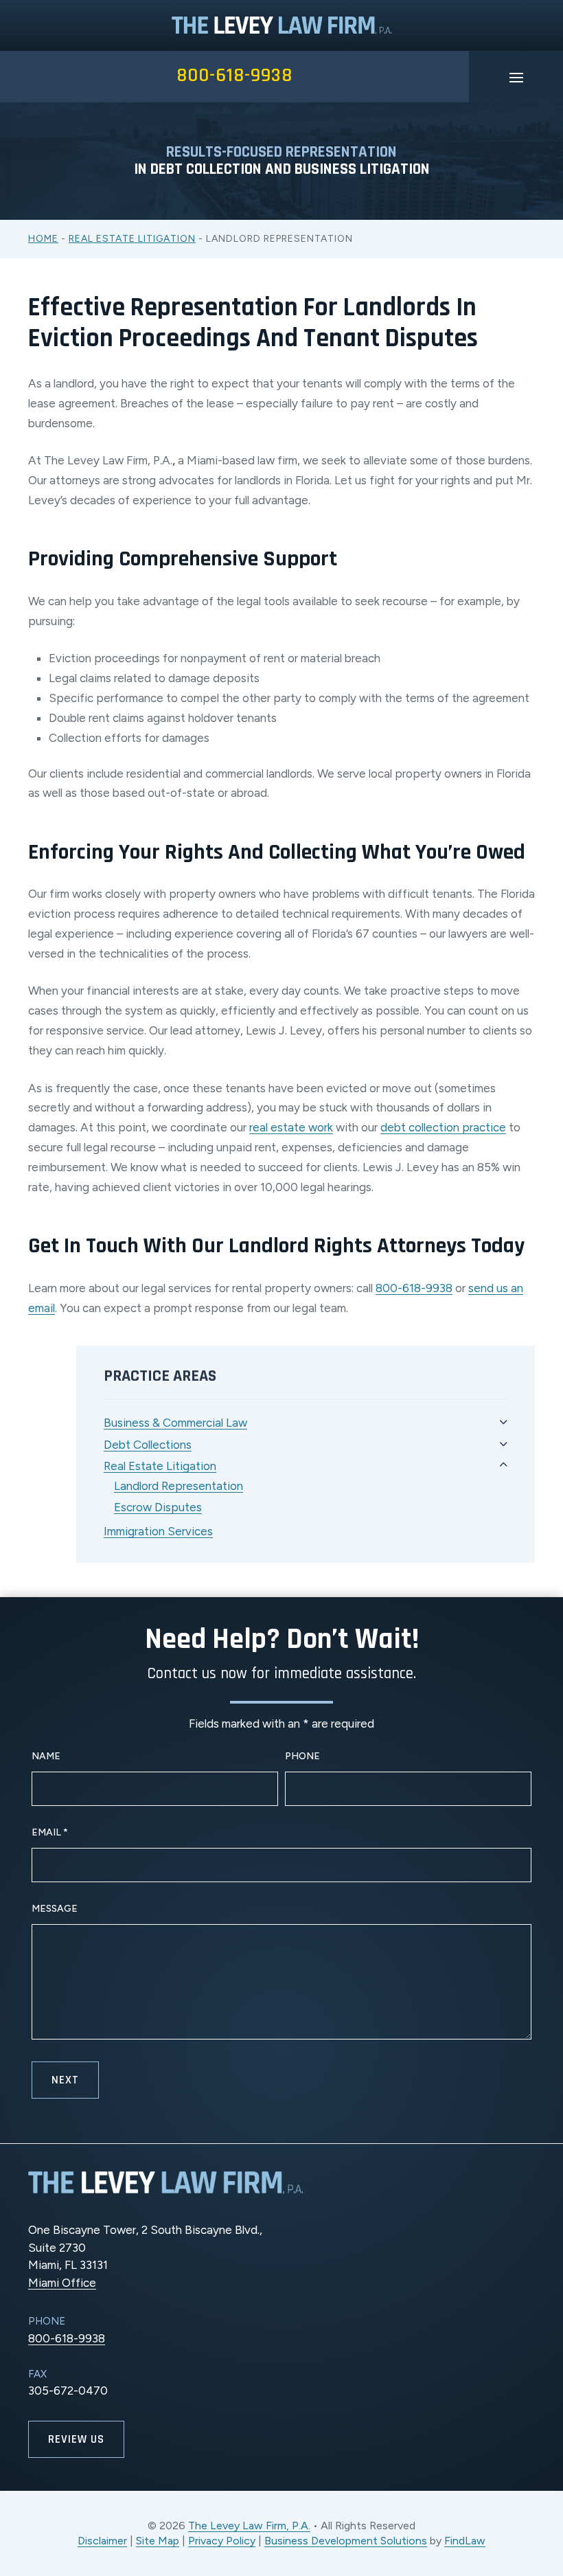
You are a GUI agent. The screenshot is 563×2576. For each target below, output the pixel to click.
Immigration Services (158, 1531)
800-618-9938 (234, 76)
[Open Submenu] (504, 1422)
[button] (516, 77)
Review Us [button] (76, 2439)
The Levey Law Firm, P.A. (249, 2526)
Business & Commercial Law (175, 1423)
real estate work (291, 1127)
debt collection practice (443, 1127)
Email (50, 1832)
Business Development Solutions (346, 2541)
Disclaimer (102, 2541)
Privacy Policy (222, 2541)
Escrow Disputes (158, 1507)
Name (46, 1756)
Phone (302, 1756)
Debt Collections (148, 1445)
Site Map (158, 2541)
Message (55, 1909)
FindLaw (465, 2541)
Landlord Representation (179, 1486)
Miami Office (62, 2283)
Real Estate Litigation (160, 1466)
